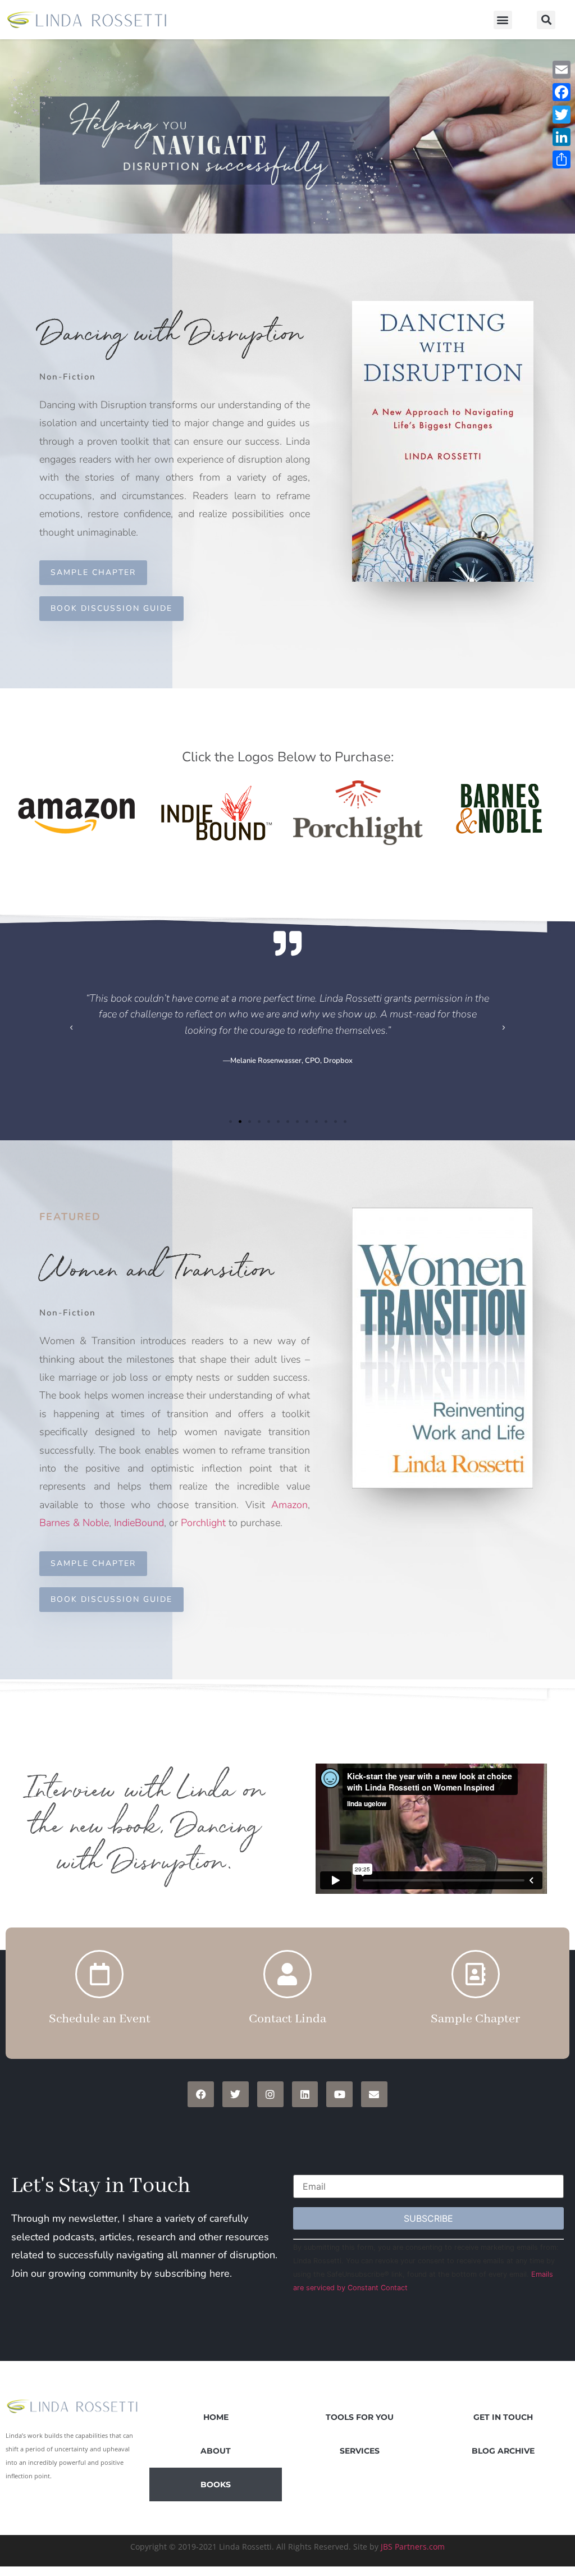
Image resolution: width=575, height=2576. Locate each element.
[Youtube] (339, 2095)
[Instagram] (270, 2095)
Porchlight (203, 1523)
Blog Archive (503, 2451)
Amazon (289, 1505)
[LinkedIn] (562, 137)
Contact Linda (287, 2019)
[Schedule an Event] (99, 1974)
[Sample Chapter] (476, 1974)
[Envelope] (374, 2095)
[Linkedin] (305, 2095)
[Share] (562, 159)
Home (216, 2417)
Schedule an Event (100, 2019)
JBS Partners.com (413, 2547)
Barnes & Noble (74, 1523)
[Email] (562, 70)
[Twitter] (236, 2095)
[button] (503, 20)
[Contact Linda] (287, 1974)
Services (360, 2451)
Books (216, 2484)
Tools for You (360, 2417)
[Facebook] (201, 2095)
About (216, 2451)
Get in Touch (503, 2417)
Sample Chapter (475, 2019)
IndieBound (139, 1523)
